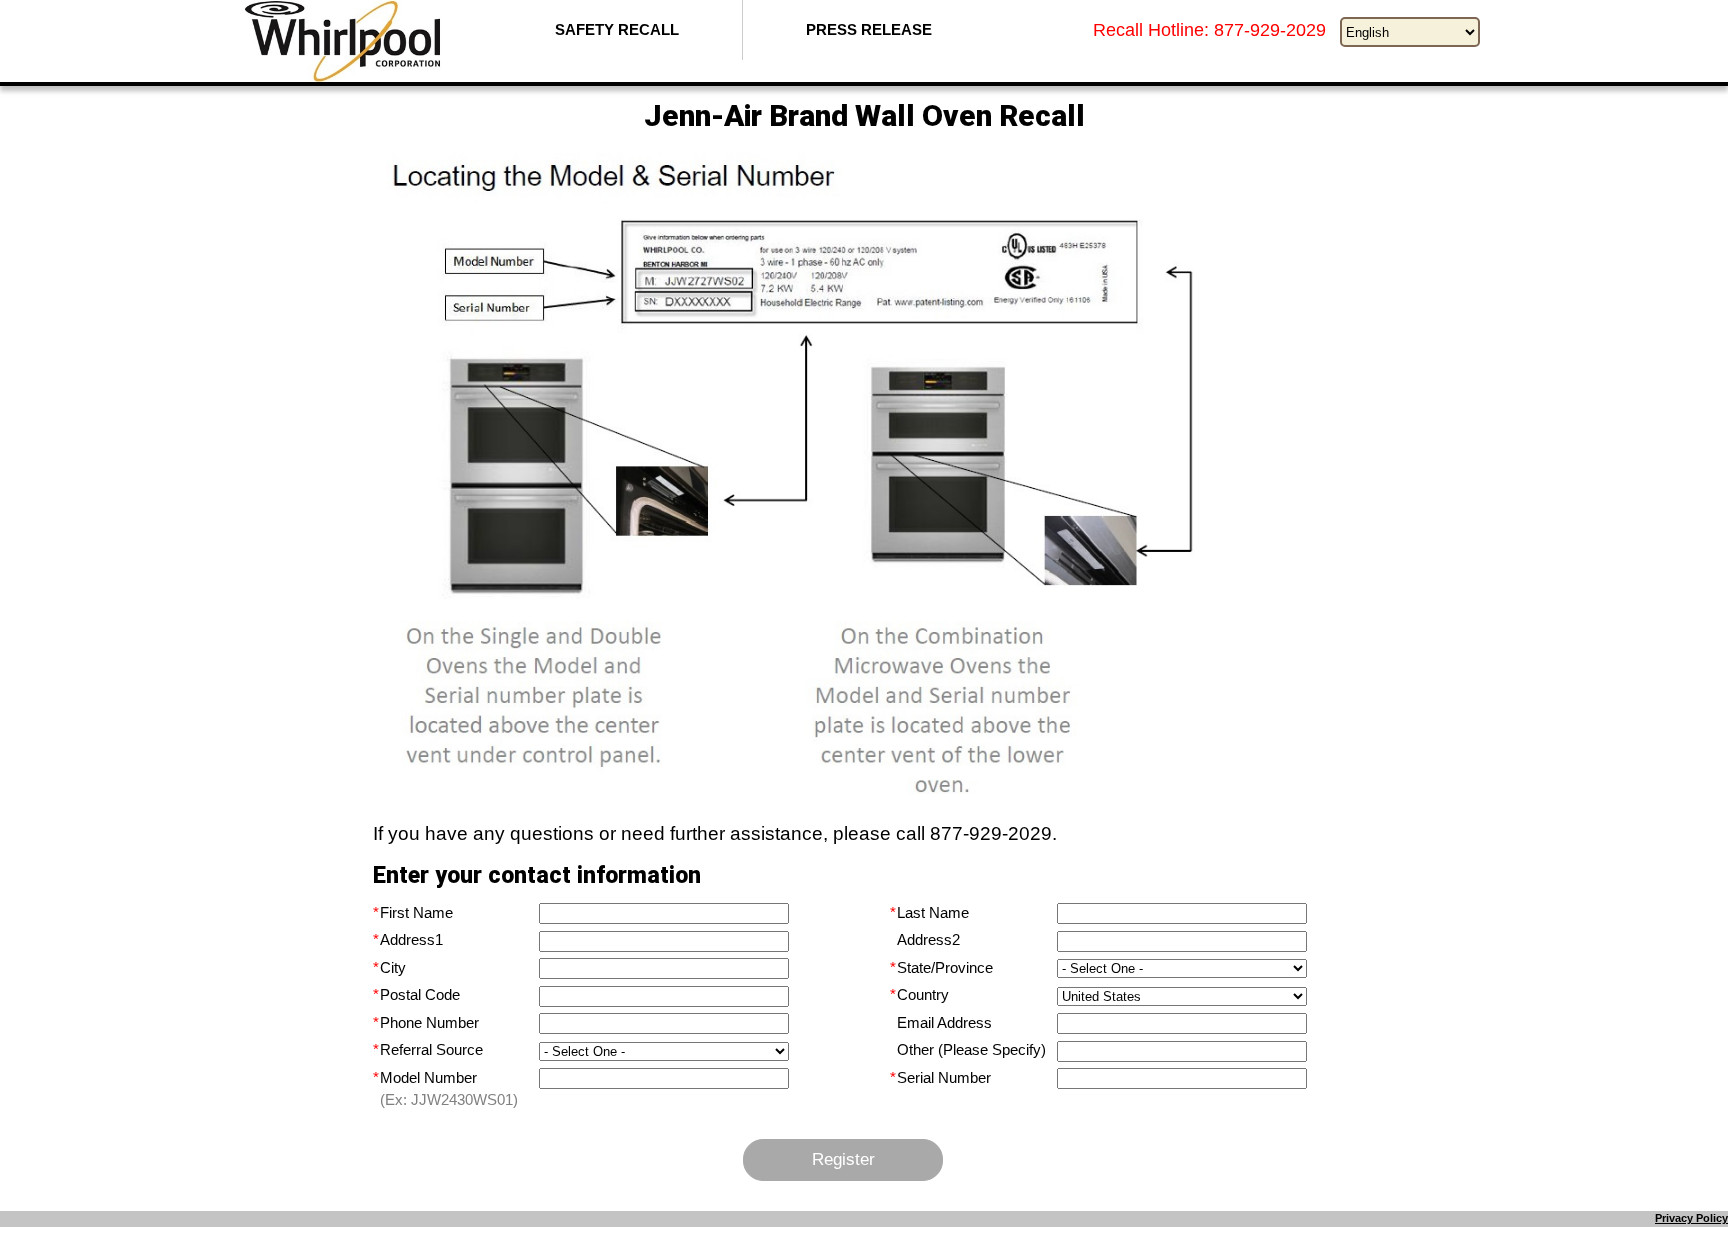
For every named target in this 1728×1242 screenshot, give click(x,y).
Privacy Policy (1691, 1218)
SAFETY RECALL (617, 29)
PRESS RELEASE (869, 29)
